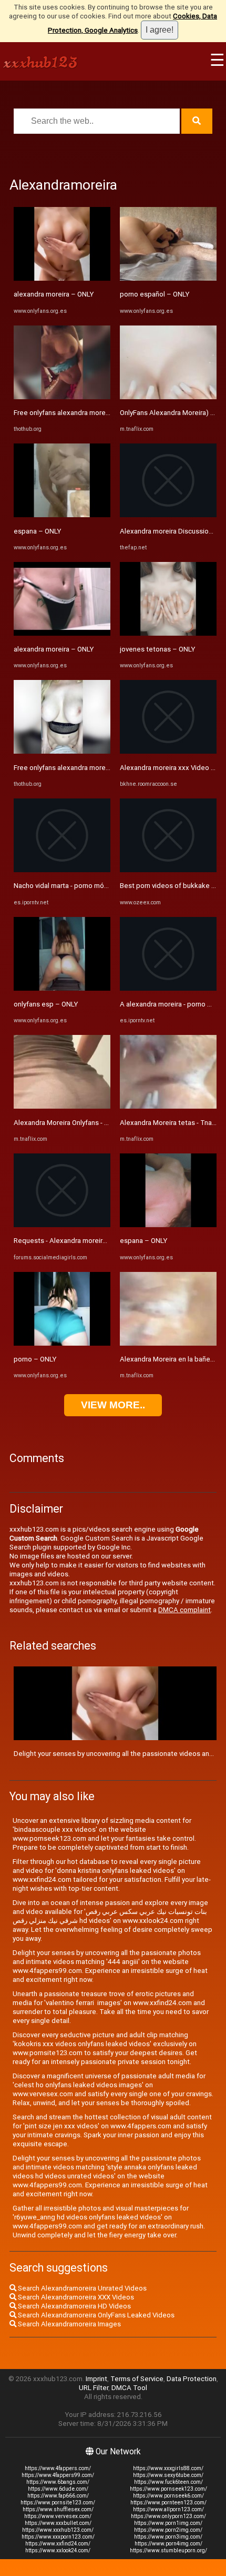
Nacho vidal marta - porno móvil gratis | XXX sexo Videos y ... (106, 886)
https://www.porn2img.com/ (168, 2530)
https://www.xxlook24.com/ (58, 2550)
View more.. (113, 1405)
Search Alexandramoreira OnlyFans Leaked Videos (95, 2315)
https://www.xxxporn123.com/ (58, 2537)
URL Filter (94, 2388)
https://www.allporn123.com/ (168, 2509)
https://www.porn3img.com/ (168, 2537)
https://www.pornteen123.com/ (168, 2503)
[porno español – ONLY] (168, 278)
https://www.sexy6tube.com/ (168, 2475)
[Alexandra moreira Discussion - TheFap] (168, 515)
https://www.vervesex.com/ (58, 2516)
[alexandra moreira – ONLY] (62, 278)
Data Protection (192, 2379)
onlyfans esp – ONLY (46, 1004)
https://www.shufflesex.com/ (58, 2509)
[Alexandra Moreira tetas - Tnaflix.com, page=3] (168, 1106)
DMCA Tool (129, 2388)
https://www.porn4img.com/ (168, 2544)
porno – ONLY (35, 1359)
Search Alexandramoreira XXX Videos (75, 2297)
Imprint (96, 2379)
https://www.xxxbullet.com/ (58, 2523)
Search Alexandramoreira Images (69, 2324)
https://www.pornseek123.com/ (168, 2489)
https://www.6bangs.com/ (58, 2482)
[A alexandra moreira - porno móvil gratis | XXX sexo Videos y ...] (168, 988)
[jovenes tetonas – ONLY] (168, 633)
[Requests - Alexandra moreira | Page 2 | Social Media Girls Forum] (62, 1225)
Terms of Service (137, 2379)
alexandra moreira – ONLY (54, 294)
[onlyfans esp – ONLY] (62, 988)
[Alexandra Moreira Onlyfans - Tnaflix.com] (62, 1106)
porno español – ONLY (155, 294)
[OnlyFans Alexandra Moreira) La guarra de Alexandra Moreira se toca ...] (168, 397)
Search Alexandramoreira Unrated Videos (81, 2288)
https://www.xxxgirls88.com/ (168, 2468)
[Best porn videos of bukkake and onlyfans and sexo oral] (168, 870)
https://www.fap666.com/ (58, 2496)
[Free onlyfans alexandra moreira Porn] (62, 397)
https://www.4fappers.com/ (58, 2468)
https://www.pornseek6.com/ (168, 2496)
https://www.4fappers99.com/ (58, 2475)
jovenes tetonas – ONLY (157, 649)
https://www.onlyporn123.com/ (168, 2516)
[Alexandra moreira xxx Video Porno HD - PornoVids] (168, 751)
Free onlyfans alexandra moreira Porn (71, 413)
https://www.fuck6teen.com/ (168, 2482)
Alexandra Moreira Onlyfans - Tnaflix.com (77, 1123)
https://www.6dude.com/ (58, 2489)
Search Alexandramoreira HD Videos (74, 2306)
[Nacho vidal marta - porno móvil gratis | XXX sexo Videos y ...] (62, 870)
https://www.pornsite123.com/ (58, 2503)
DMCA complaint (184, 1610)
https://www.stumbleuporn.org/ (168, 2550)
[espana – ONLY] (62, 515)
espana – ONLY (37, 531)
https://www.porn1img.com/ (168, 2523)
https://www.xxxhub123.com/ (58, 2530)
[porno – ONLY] (62, 1343)
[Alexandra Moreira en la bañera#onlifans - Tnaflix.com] (168, 1343)
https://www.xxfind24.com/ (58, 2544)
